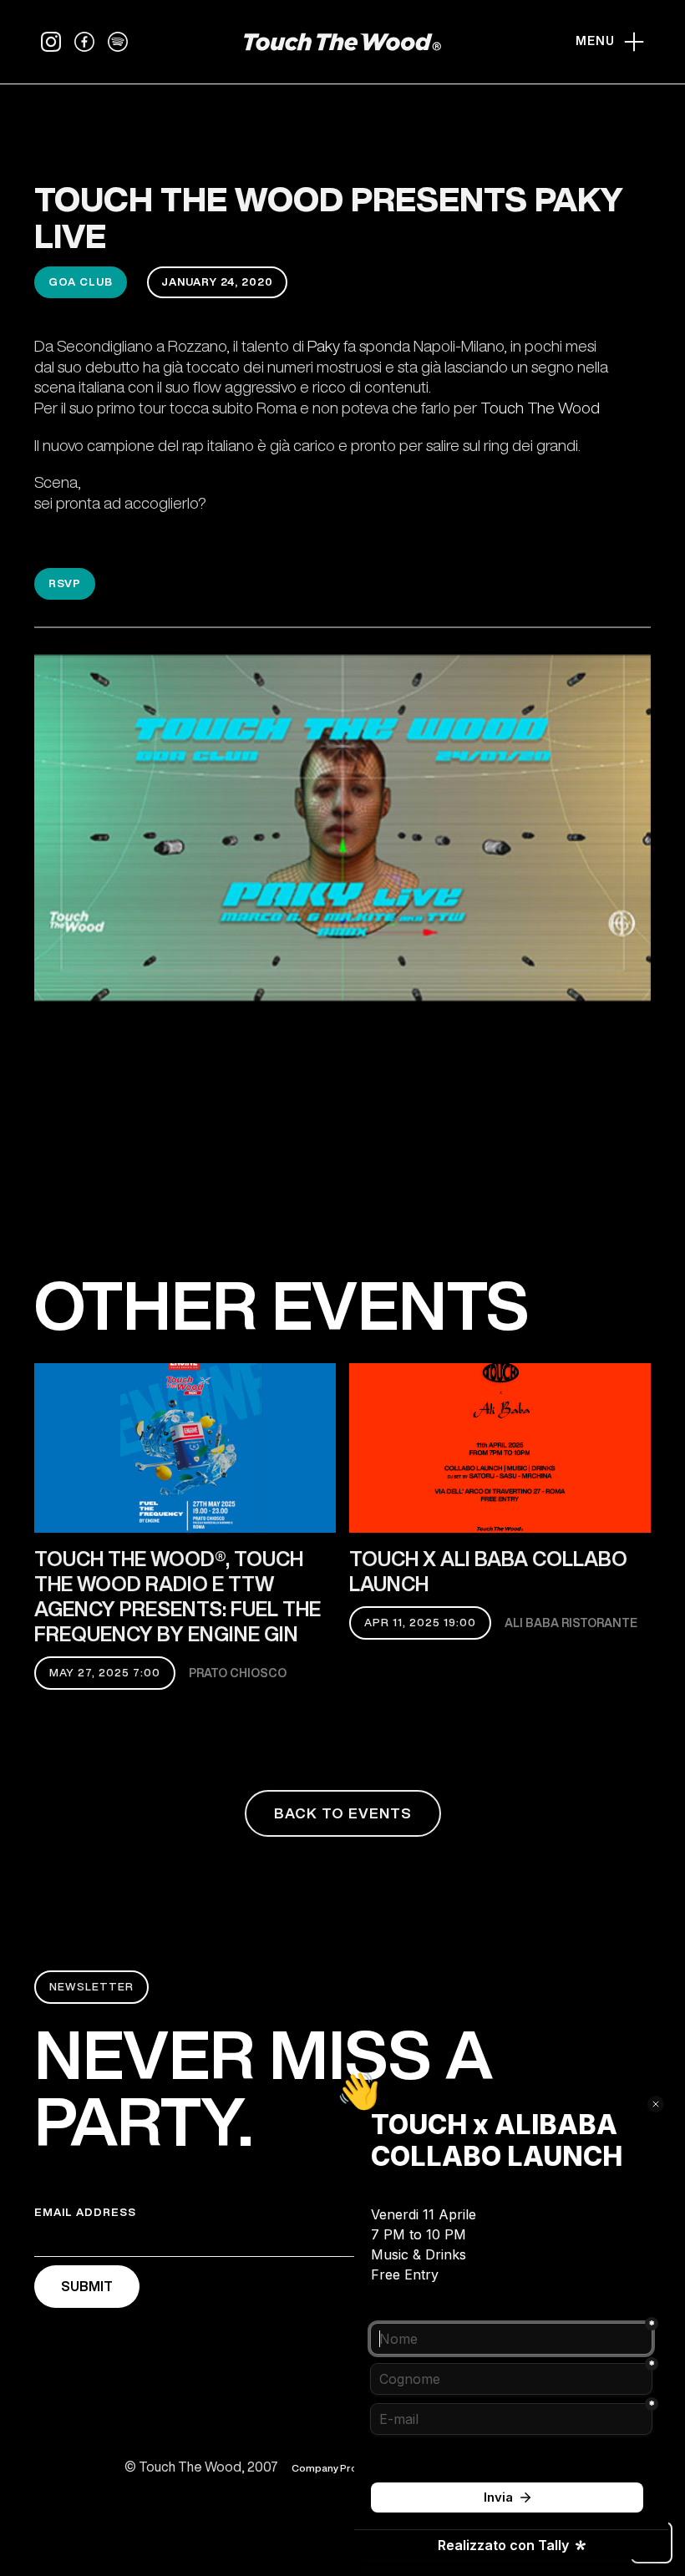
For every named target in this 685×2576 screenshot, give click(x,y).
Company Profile (332, 2468)
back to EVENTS (343, 1813)
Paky (324, 345)
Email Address (85, 2212)
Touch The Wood (540, 407)
